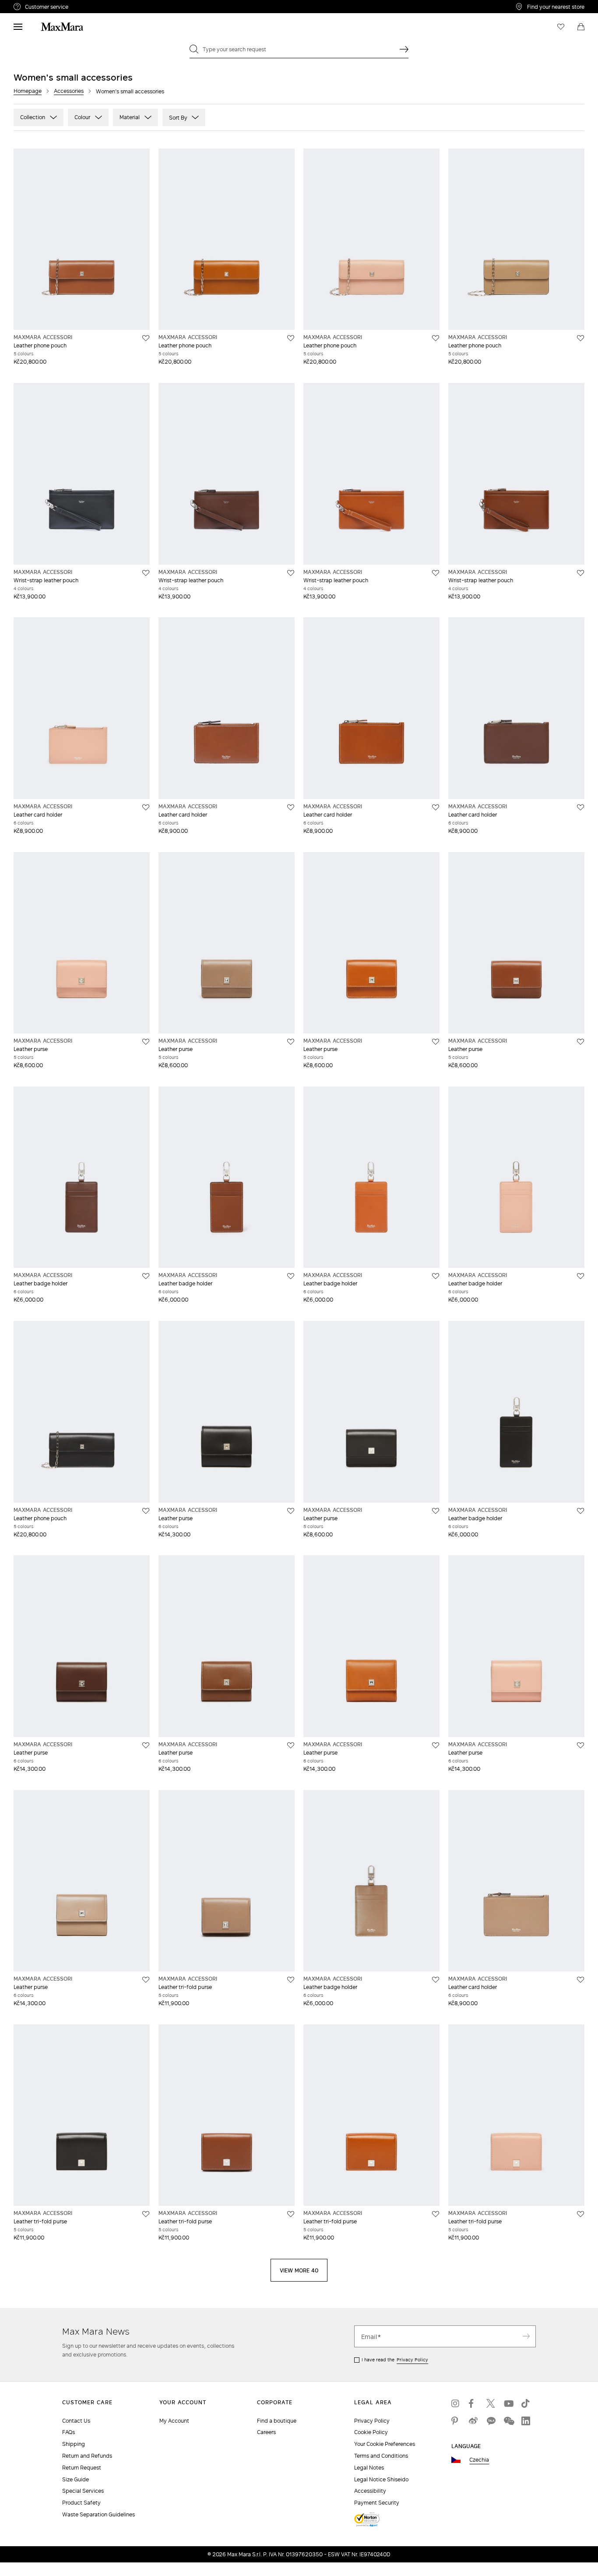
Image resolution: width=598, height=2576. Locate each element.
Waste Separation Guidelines (98, 2514)
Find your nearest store (556, 7)
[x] (491, 2403)
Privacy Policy (412, 2360)
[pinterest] (456, 2421)
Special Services (83, 2491)
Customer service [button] (85, 8)
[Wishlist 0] (561, 27)
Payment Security (377, 2503)
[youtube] (508, 2403)
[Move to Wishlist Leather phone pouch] (146, 338)
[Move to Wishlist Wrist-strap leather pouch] (146, 573)
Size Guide (76, 2479)
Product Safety (81, 2503)
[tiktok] (526, 2403)
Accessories (69, 91)
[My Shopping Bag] (581, 27)
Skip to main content (33, 5)
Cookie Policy (371, 2432)
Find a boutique (277, 2421)
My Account (174, 2421)
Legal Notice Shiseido (381, 2479)
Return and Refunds (87, 2456)
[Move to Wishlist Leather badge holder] (146, 1276)
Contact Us (76, 2421)
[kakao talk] (491, 2421)
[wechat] (508, 2421)
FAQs (69, 2432)
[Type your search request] (404, 49)
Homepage (28, 91)
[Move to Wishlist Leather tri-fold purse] (291, 1980)
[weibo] (473, 2421)
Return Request (82, 2468)
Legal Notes (369, 2468)
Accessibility (370, 2491)
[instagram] (456, 2403)
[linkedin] (526, 2421)
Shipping (74, 2444)
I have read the (395, 2360)
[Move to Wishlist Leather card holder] (146, 807)
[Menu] (18, 27)
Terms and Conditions (381, 2456)
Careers (266, 2432)
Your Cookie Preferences (385, 2444)
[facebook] (473, 2403)
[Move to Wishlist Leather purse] (146, 1042)
